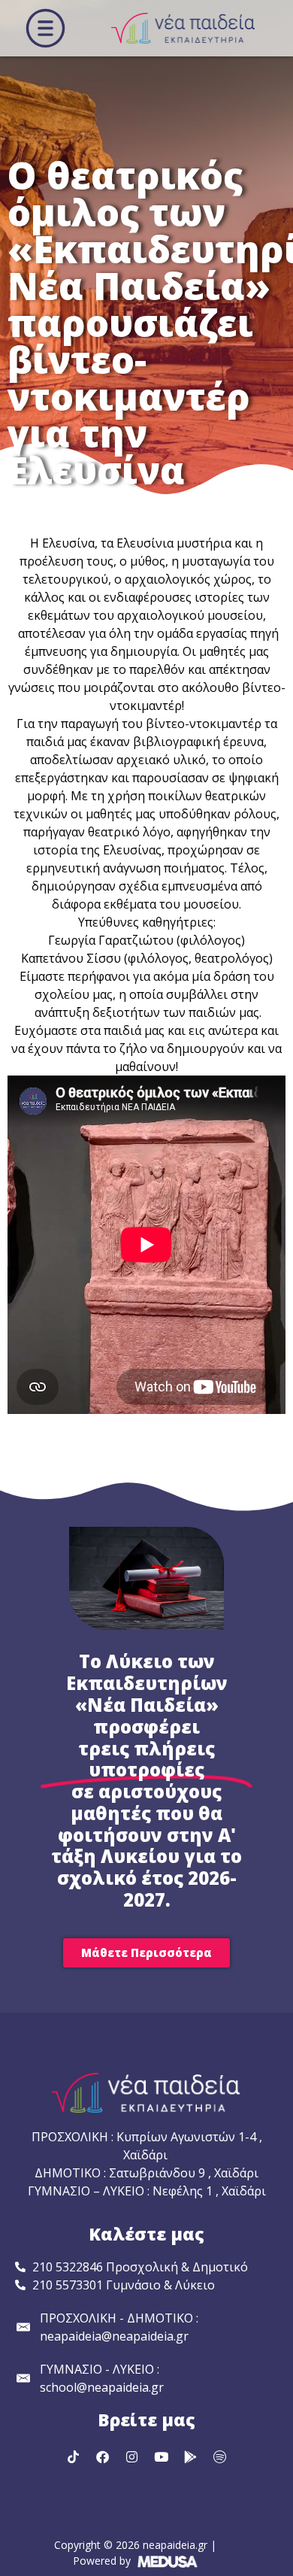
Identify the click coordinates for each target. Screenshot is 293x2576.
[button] (45, 28)
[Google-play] (191, 2456)
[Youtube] (162, 2456)
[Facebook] (103, 2456)
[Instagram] (132, 2456)
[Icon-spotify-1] (220, 2456)
